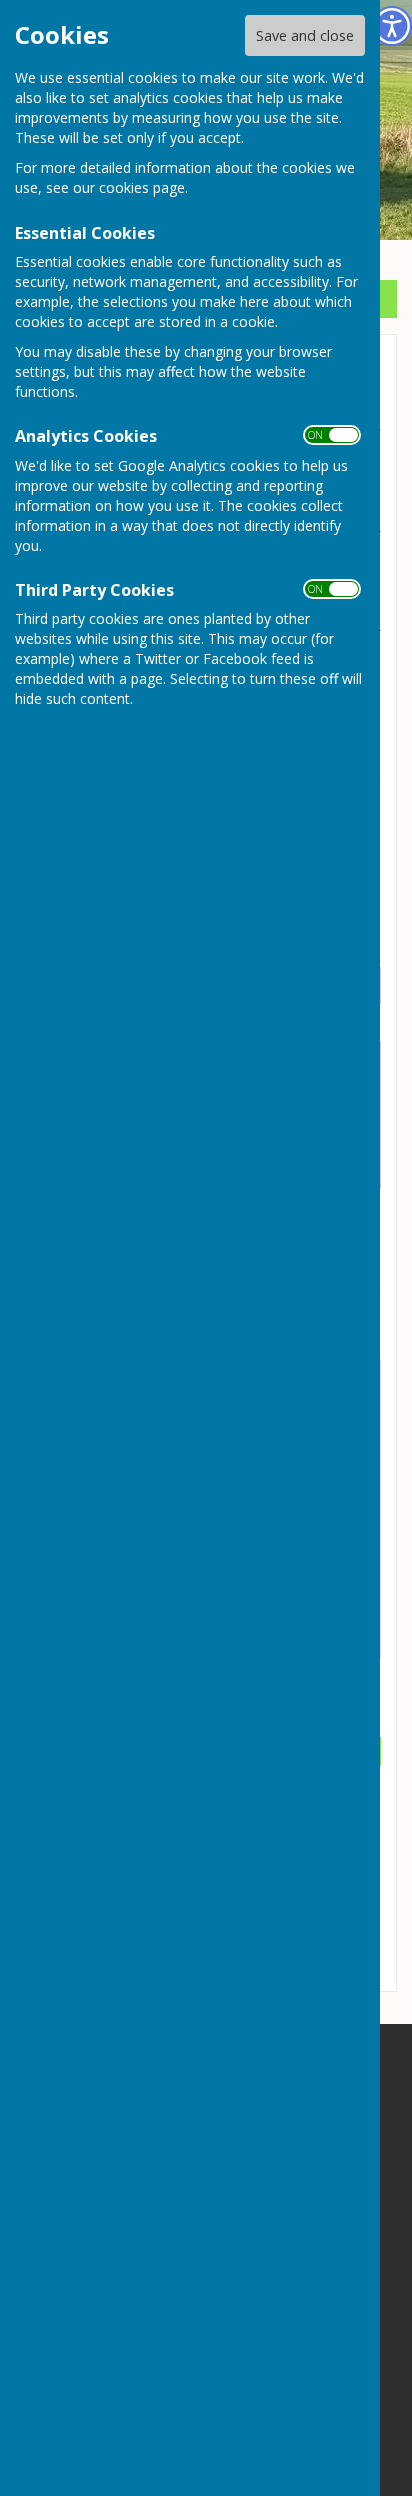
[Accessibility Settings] (392, 26)
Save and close (305, 35)
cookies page (142, 187)
